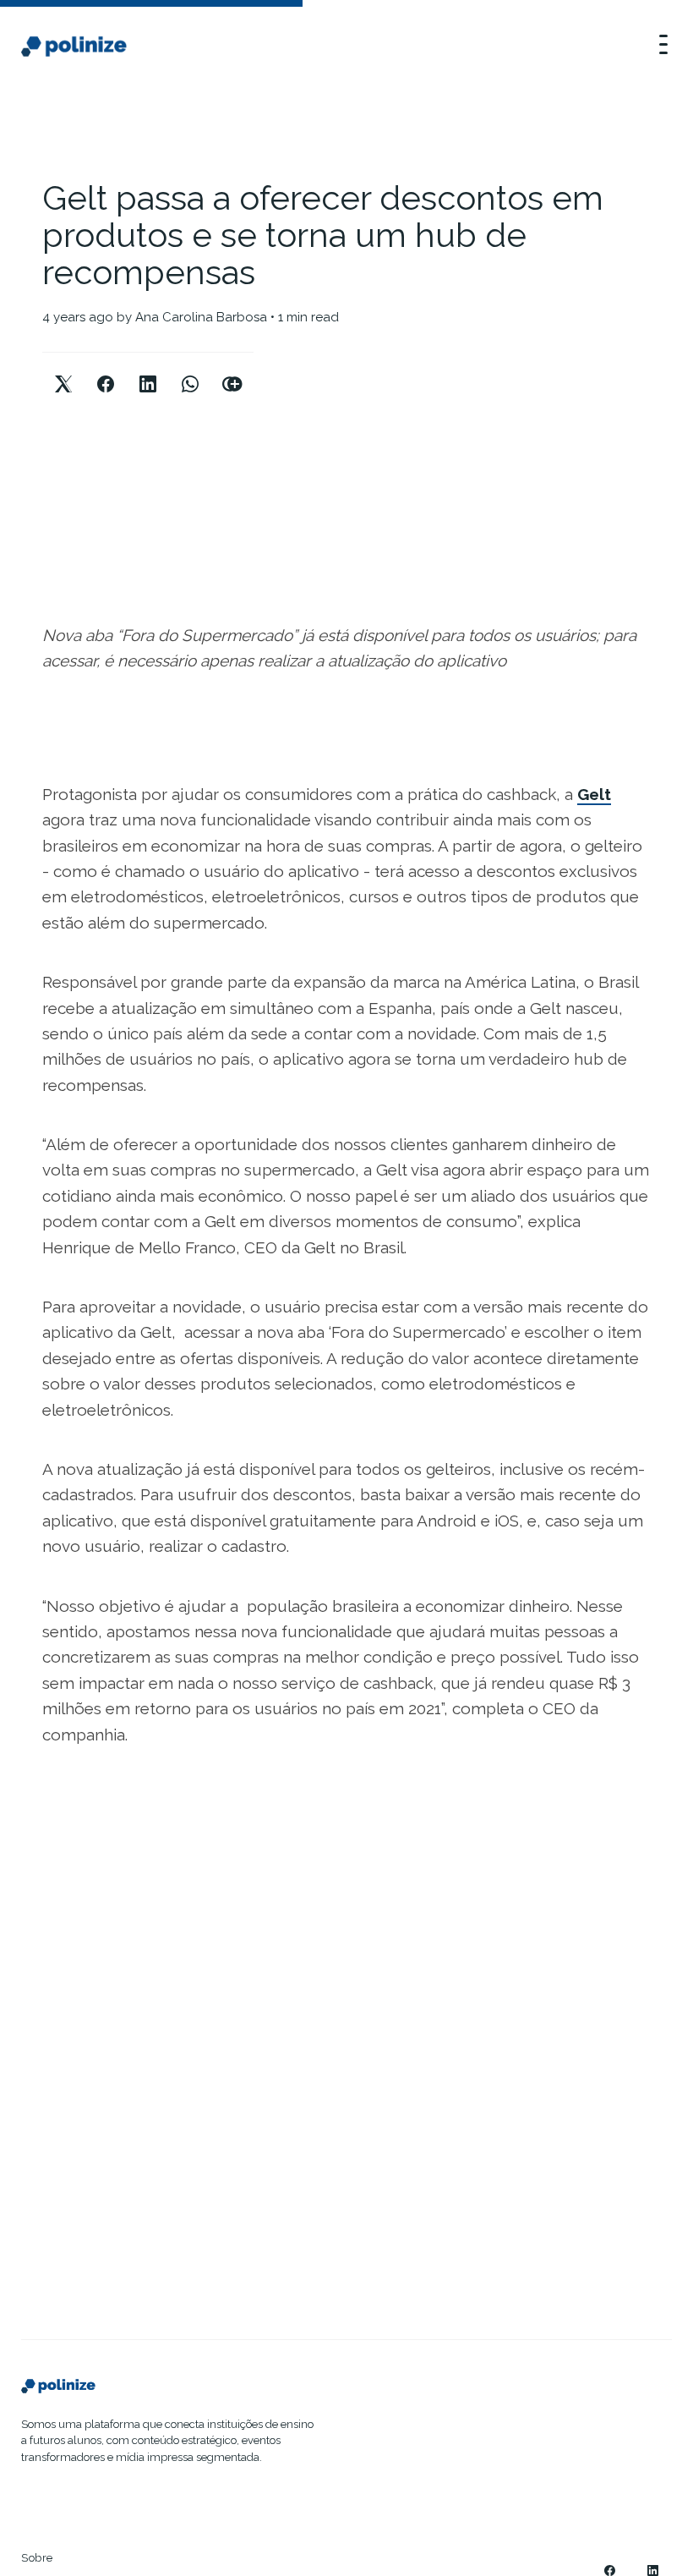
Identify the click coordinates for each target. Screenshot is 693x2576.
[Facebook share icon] (106, 370)
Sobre (37, 2558)
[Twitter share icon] (63, 370)
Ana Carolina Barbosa (201, 317)
